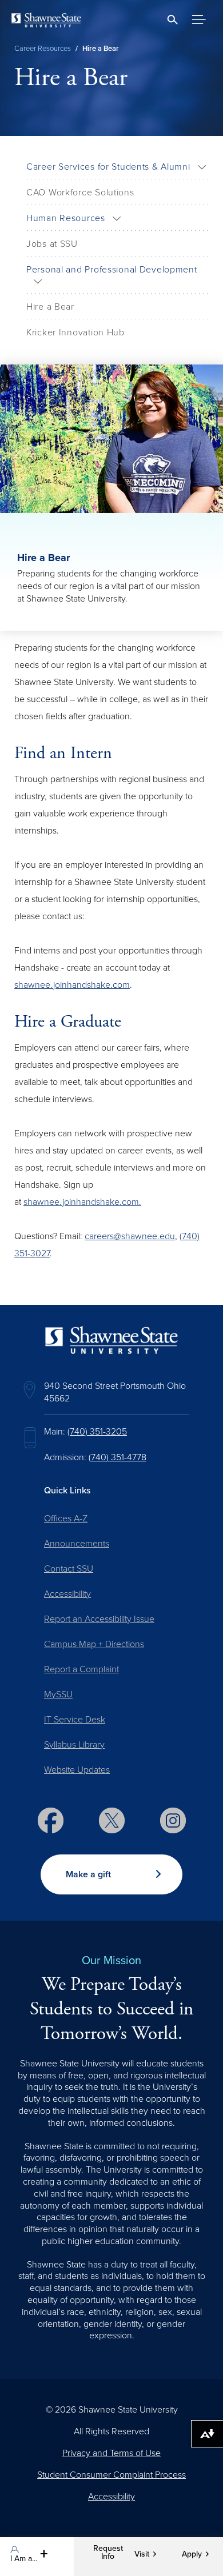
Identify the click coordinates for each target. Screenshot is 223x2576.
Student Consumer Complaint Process (111, 2475)
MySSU (58, 1694)
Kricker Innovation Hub (75, 332)
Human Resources (66, 218)
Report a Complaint (81, 1669)
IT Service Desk (75, 1720)
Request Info (108, 2553)
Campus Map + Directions (94, 1644)
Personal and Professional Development (112, 270)
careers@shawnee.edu (130, 1236)
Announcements (77, 1544)
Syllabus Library (74, 1745)
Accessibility (67, 1594)
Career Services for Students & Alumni (108, 167)
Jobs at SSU (52, 244)
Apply (192, 2554)
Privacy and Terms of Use (111, 2453)
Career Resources (43, 49)
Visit (142, 2554)
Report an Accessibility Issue (99, 1619)
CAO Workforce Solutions (80, 193)
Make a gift (88, 1874)
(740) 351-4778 (118, 1457)
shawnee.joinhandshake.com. (82, 1202)
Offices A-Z (66, 1519)
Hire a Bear (50, 307)
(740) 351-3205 (97, 1432)
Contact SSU (69, 1569)
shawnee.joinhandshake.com (72, 985)
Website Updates (77, 1770)
